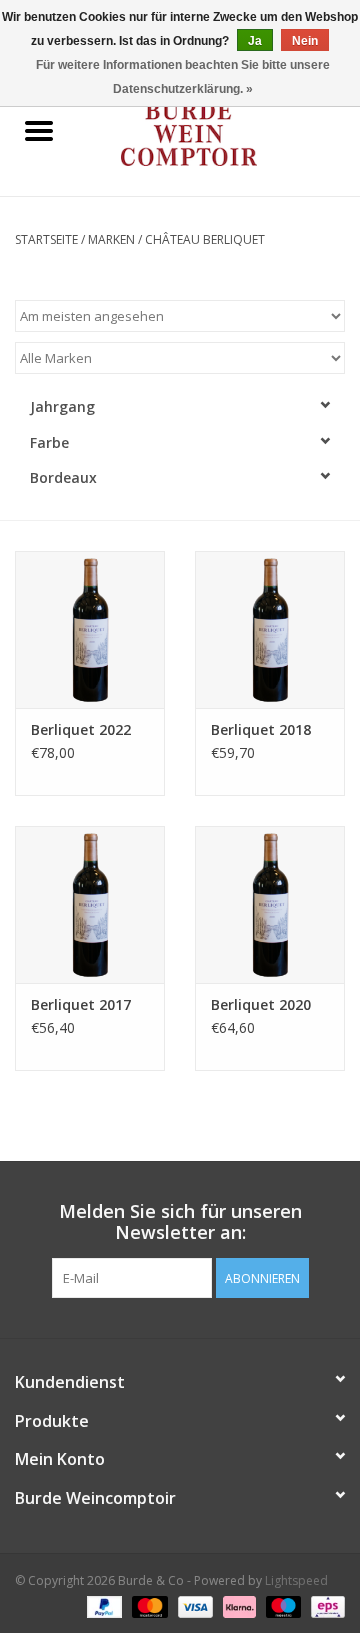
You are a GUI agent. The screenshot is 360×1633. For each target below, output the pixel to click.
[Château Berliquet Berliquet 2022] (90, 629)
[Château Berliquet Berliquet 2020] (270, 904)
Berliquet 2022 (81, 729)
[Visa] (193, 1605)
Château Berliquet (205, 239)
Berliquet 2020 (261, 1004)
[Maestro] (281, 1605)
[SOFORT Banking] (237, 1605)
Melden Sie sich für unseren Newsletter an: (180, 1222)
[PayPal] (102, 1605)
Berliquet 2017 (81, 1004)
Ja (255, 41)
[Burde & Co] (219, 132)
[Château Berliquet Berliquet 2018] (270, 629)
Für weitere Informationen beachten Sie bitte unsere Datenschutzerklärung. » (183, 77)
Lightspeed (296, 1580)
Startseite (46, 239)
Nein (305, 41)
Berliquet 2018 (261, 729)
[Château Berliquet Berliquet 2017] (90, 904)
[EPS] (324, 1605)
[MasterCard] (147, 1605)
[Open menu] (39, 130)
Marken (111, 239)
